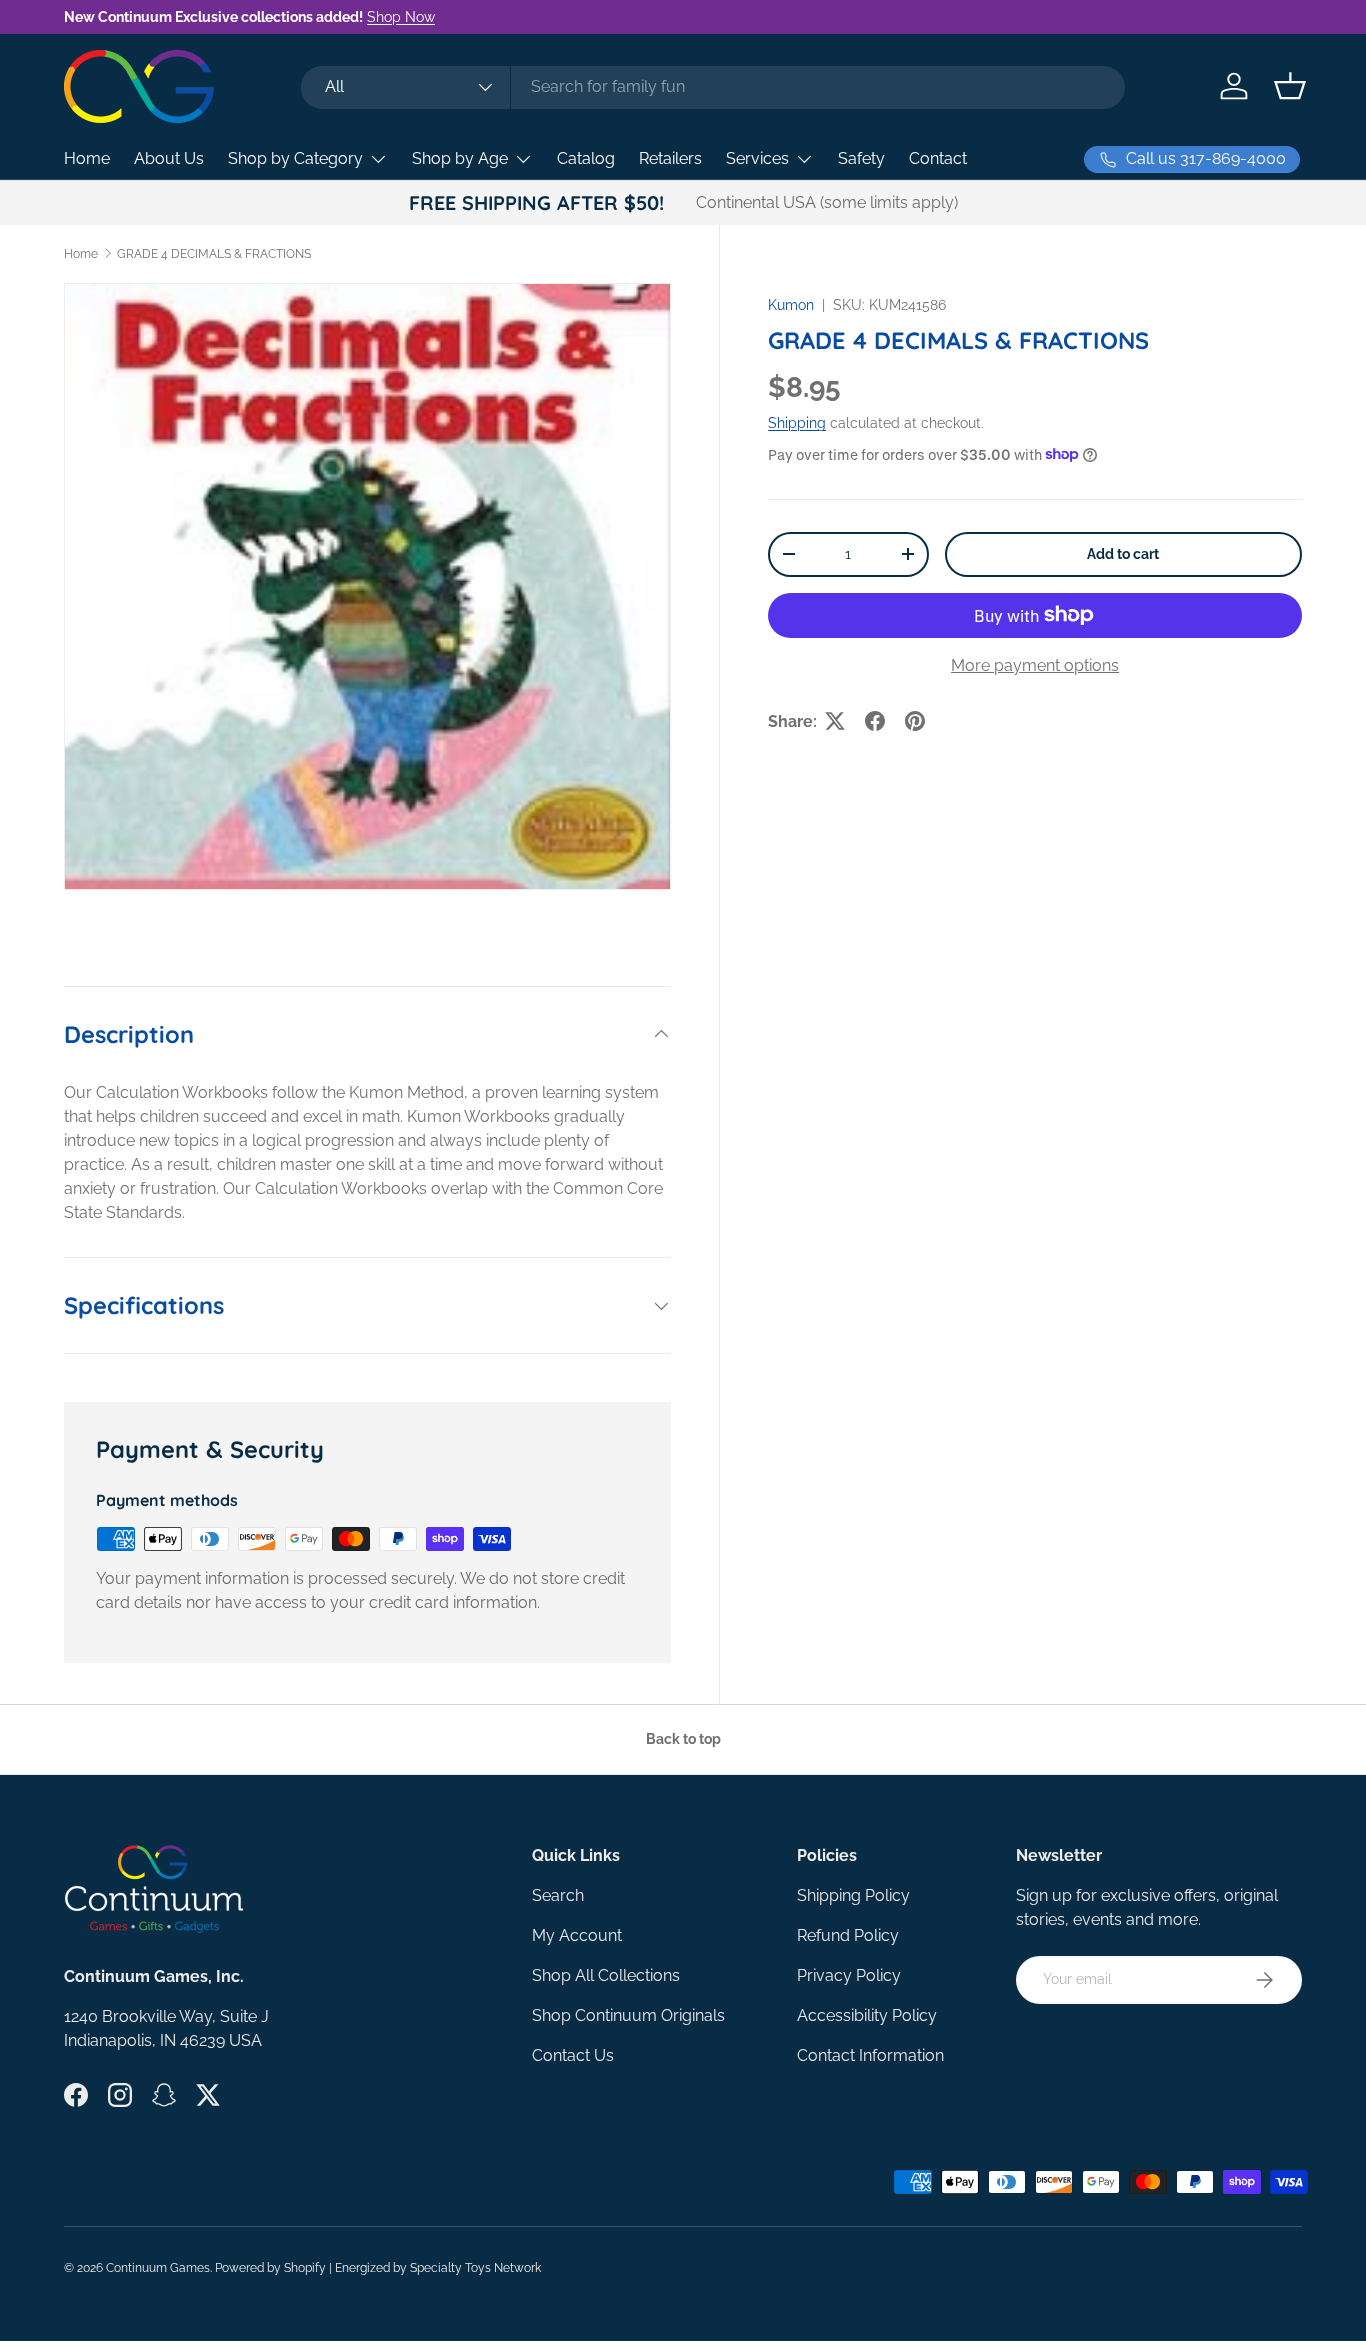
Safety (861, 158)
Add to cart (1123, 554)
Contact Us (573, 2055)
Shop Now (401, 16)
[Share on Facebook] (875, 721)
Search (558, 1895)
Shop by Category (295, 158)
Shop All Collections (606, 1975)
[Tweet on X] (835, 721)
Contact (938, 158)
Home (87, 158)
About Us (169, 158)
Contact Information (870, 2055)
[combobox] (713, 86)
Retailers (670, 158)
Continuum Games (158, 2268)
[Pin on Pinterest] (915, 721)
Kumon (791, 305)
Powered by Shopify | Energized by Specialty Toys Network (378, 2268)
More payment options (1035, 664)
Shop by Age (460, 158)
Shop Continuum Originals (628, 2015)
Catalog (586, 158)
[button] (1290, 86)
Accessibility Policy (867, 2015)
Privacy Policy (849, 1975)
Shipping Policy (853, 1895)
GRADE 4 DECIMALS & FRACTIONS (214, 254)
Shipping (797, 423)
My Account (577, 1935)
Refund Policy (848, 1935)
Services (757, 158)
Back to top (683, 1739)
